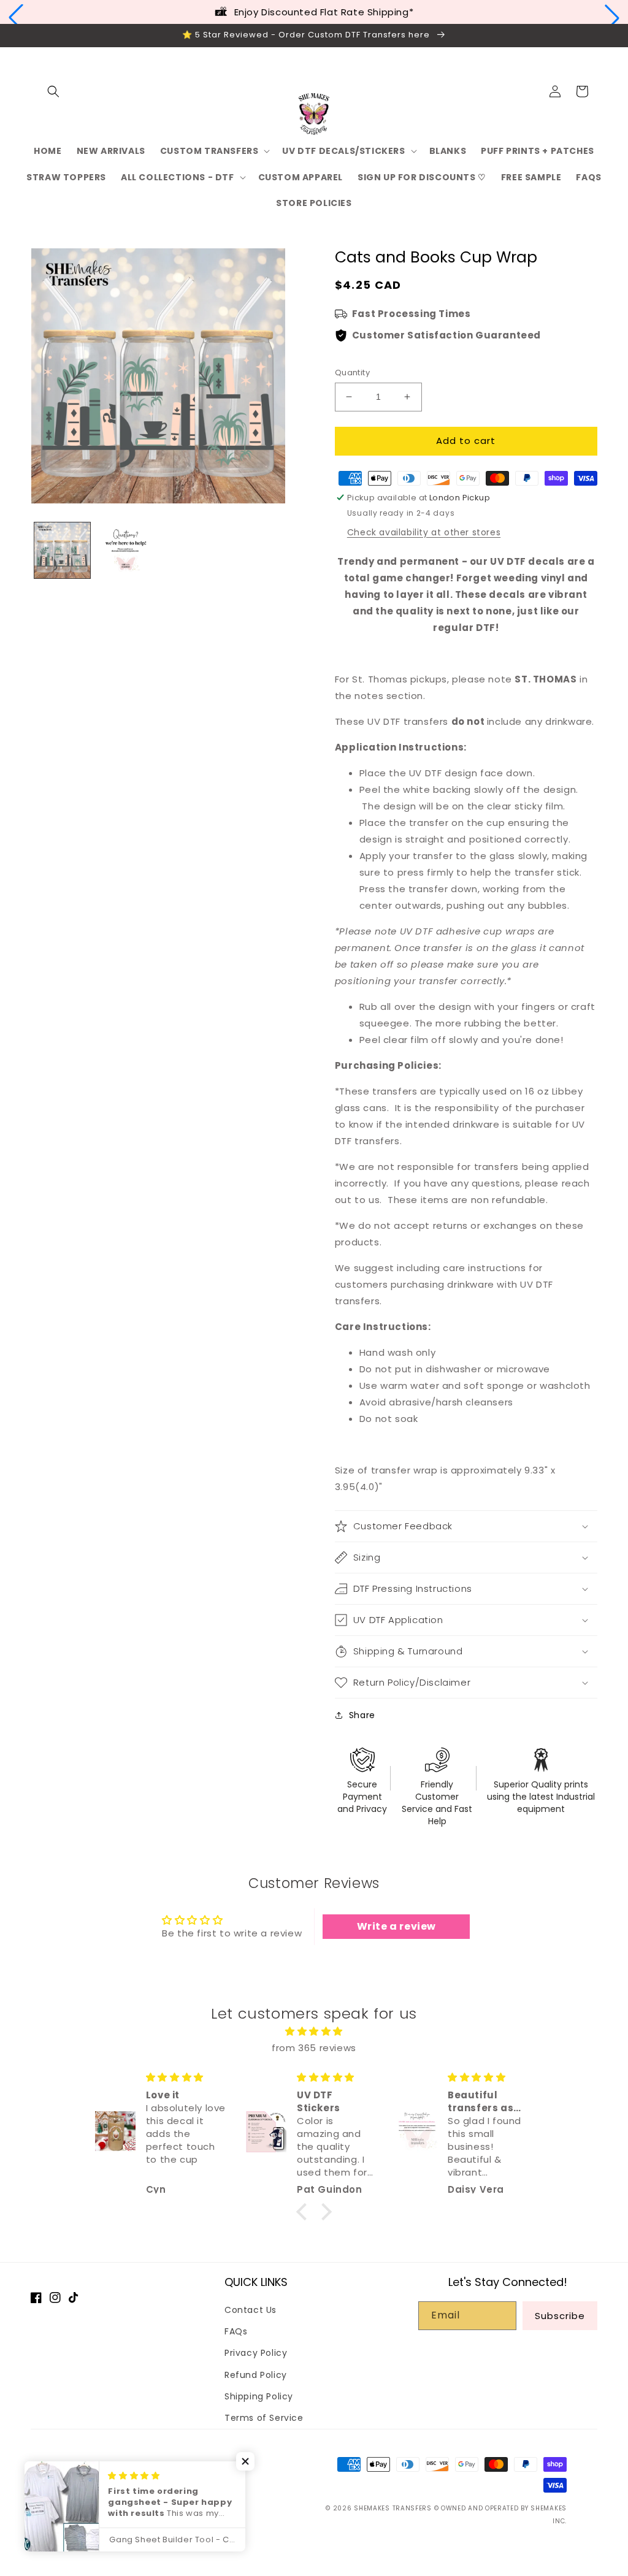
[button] (16, 18)
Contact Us (251, 2310)
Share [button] (362, 1715)
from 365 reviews (314, 2048)
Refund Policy (256, 2375)
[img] (314, 2031)
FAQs (236, 2331)
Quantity (352, 373)
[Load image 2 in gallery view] (125, 550)
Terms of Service (264, 2418)
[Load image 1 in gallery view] (62, 550)
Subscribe (560, 2316)
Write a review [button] (396, 1926)
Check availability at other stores (424, 532)
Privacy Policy (256, 2353)
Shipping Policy (259, 2396)
